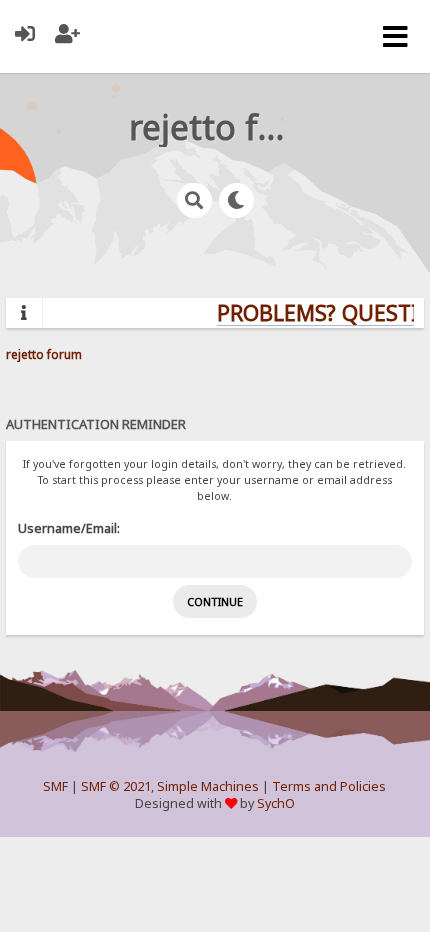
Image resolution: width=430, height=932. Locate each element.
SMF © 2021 (116, 786)
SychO (276, 803)
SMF (55, 786)
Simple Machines (208, 786)
